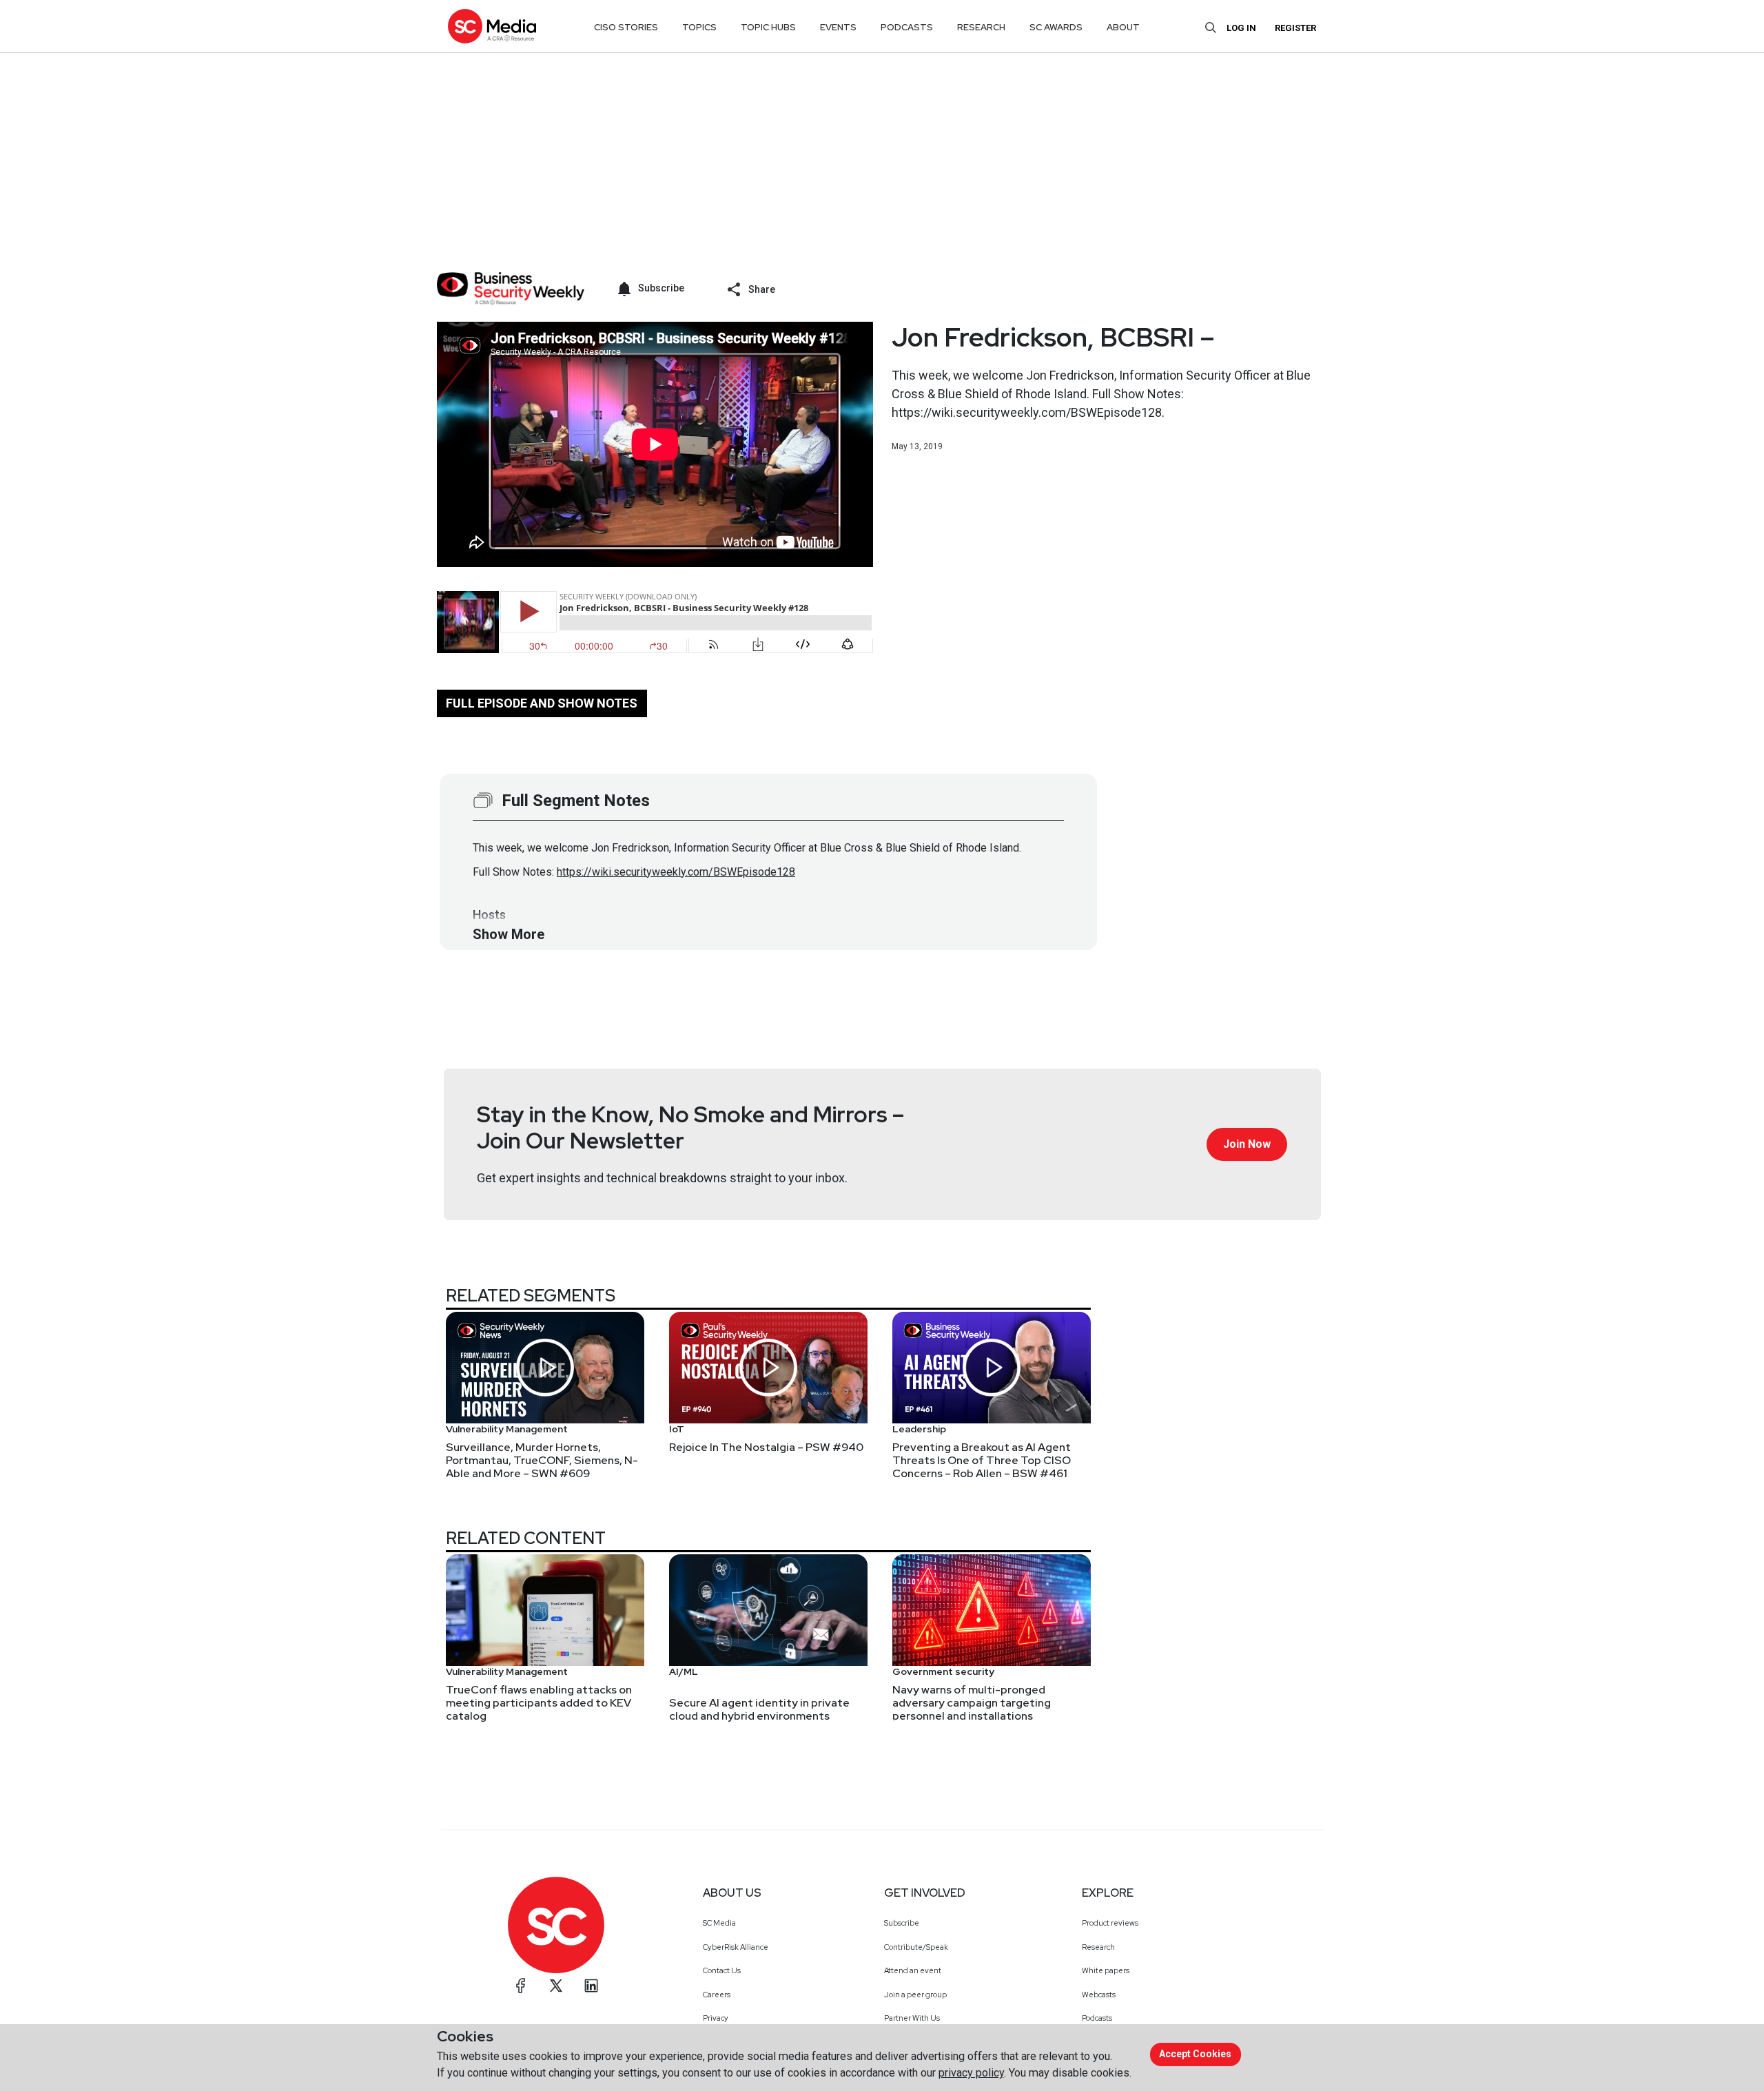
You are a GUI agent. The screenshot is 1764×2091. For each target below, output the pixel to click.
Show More (509, 934)
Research (1098, 1947)
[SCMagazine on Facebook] (521, 1986)
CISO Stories (626, 27)
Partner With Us (912, 2018)
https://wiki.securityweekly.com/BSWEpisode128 (676, 872)
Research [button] (981, 27)
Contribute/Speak (916, 1947)
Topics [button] (699, 27)
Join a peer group (915, 1995)
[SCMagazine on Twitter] (556, 1986)
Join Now (1247, 1144)
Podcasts (1097, 2018)
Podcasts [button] (907, 27)
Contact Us (722, 1970)
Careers (717, 1995)
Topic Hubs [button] (768, 27)
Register (1295, 28)
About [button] (1123, 27)
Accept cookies (1195, 2054)
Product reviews (1110, 1923)
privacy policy (971, 2073)
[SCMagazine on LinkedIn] (591, 1986)
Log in (1241, 28)
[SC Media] (492, 26)
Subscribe (902, 1923)
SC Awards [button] (1056, 27)
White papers (1106, 1970)
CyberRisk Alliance (736, 1947)
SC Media (719, 1923)
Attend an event (913, 1970)
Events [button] (838, 27)
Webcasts (1099, 1995)
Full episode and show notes (542, 703)
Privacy (716, 2018)
